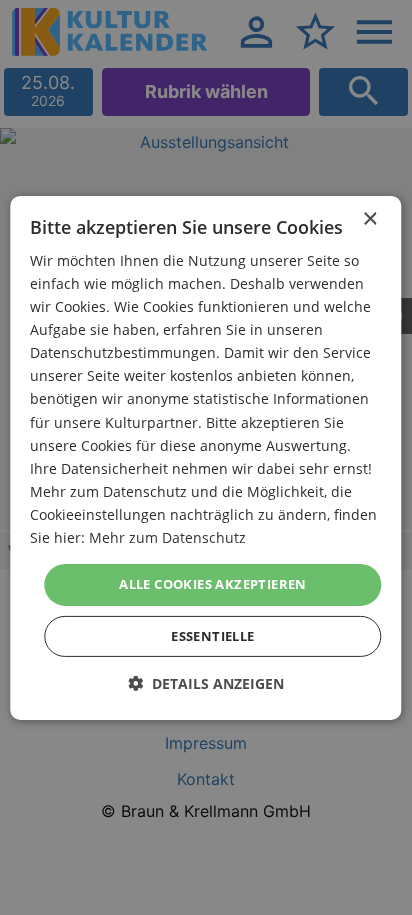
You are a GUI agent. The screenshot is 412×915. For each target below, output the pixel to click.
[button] (206, 683)
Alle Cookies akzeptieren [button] (213, 584)
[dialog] (205, 457)
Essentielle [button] (212, 636)
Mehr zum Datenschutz (167, 537)
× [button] (369, 218)
